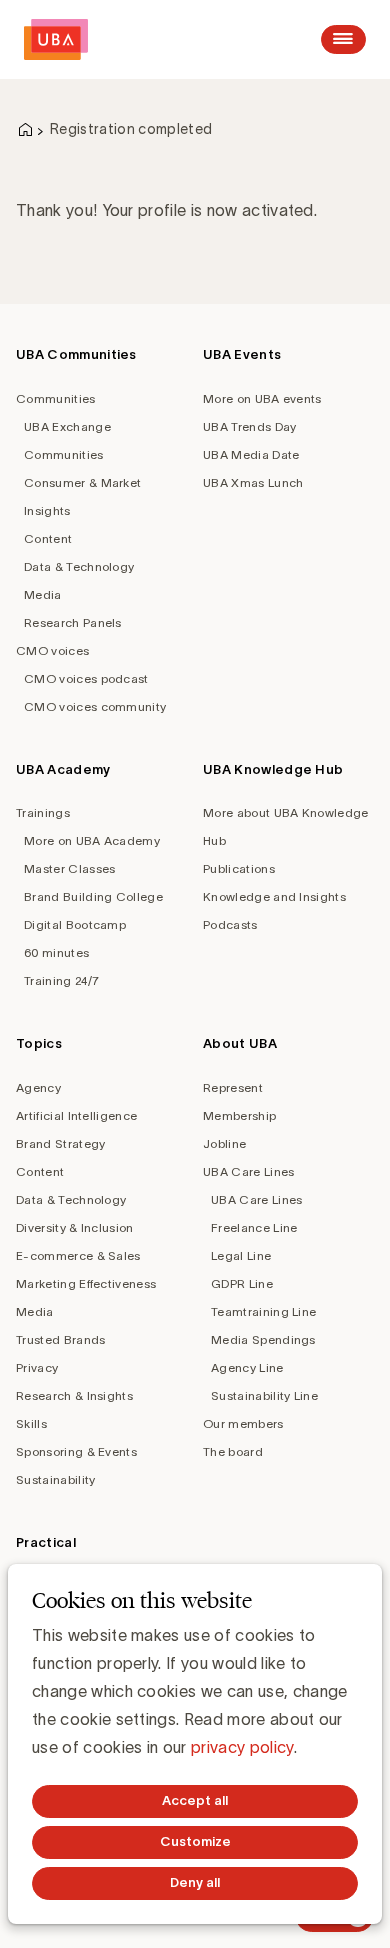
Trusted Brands (60, 1339)
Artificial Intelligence (76, 1115)
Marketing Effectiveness (86, 1283)
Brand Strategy (60, 1143)
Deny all (195, 1882)
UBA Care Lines (248, 1171)
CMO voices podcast (86, 678)
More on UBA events (262, 398)
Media (43, 594)
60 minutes (56, 952)
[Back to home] (56, 39)
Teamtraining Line (263, 1311)
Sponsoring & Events (76, 1451)
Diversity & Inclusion (75, 1227)
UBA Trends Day (249, 426)
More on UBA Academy (92, 840)
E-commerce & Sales (78, 1255)
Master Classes (69, 868)
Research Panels (73, 622)
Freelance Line (254, 1227)
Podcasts (230, 924)
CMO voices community (95, 706)
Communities (56, 398)
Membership (239, 1115)
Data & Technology (79, 566)
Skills (31, 1423)
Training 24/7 (61, 980)
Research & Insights (74, 1395)
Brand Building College (93, 896)
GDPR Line (242, 1283)
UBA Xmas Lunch (253, 482)
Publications (239, 868)
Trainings (43, 812)
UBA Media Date (251, 454)
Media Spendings (263, 1339)
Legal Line (241, 1255)
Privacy (37, 1367)
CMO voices (52, 650)
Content (48, 538)
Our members (243, 1423)
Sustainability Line (264, 1395)
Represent (233, 1087)
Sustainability (55, 1479)
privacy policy (242, 1747)
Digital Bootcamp (75, 924)
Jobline (224, 1143)
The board (233, 1451)
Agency (38, 1087)
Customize (195, 1841)
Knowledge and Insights (274, 896)
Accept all (195, 1800)
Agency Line (247, 1367)
